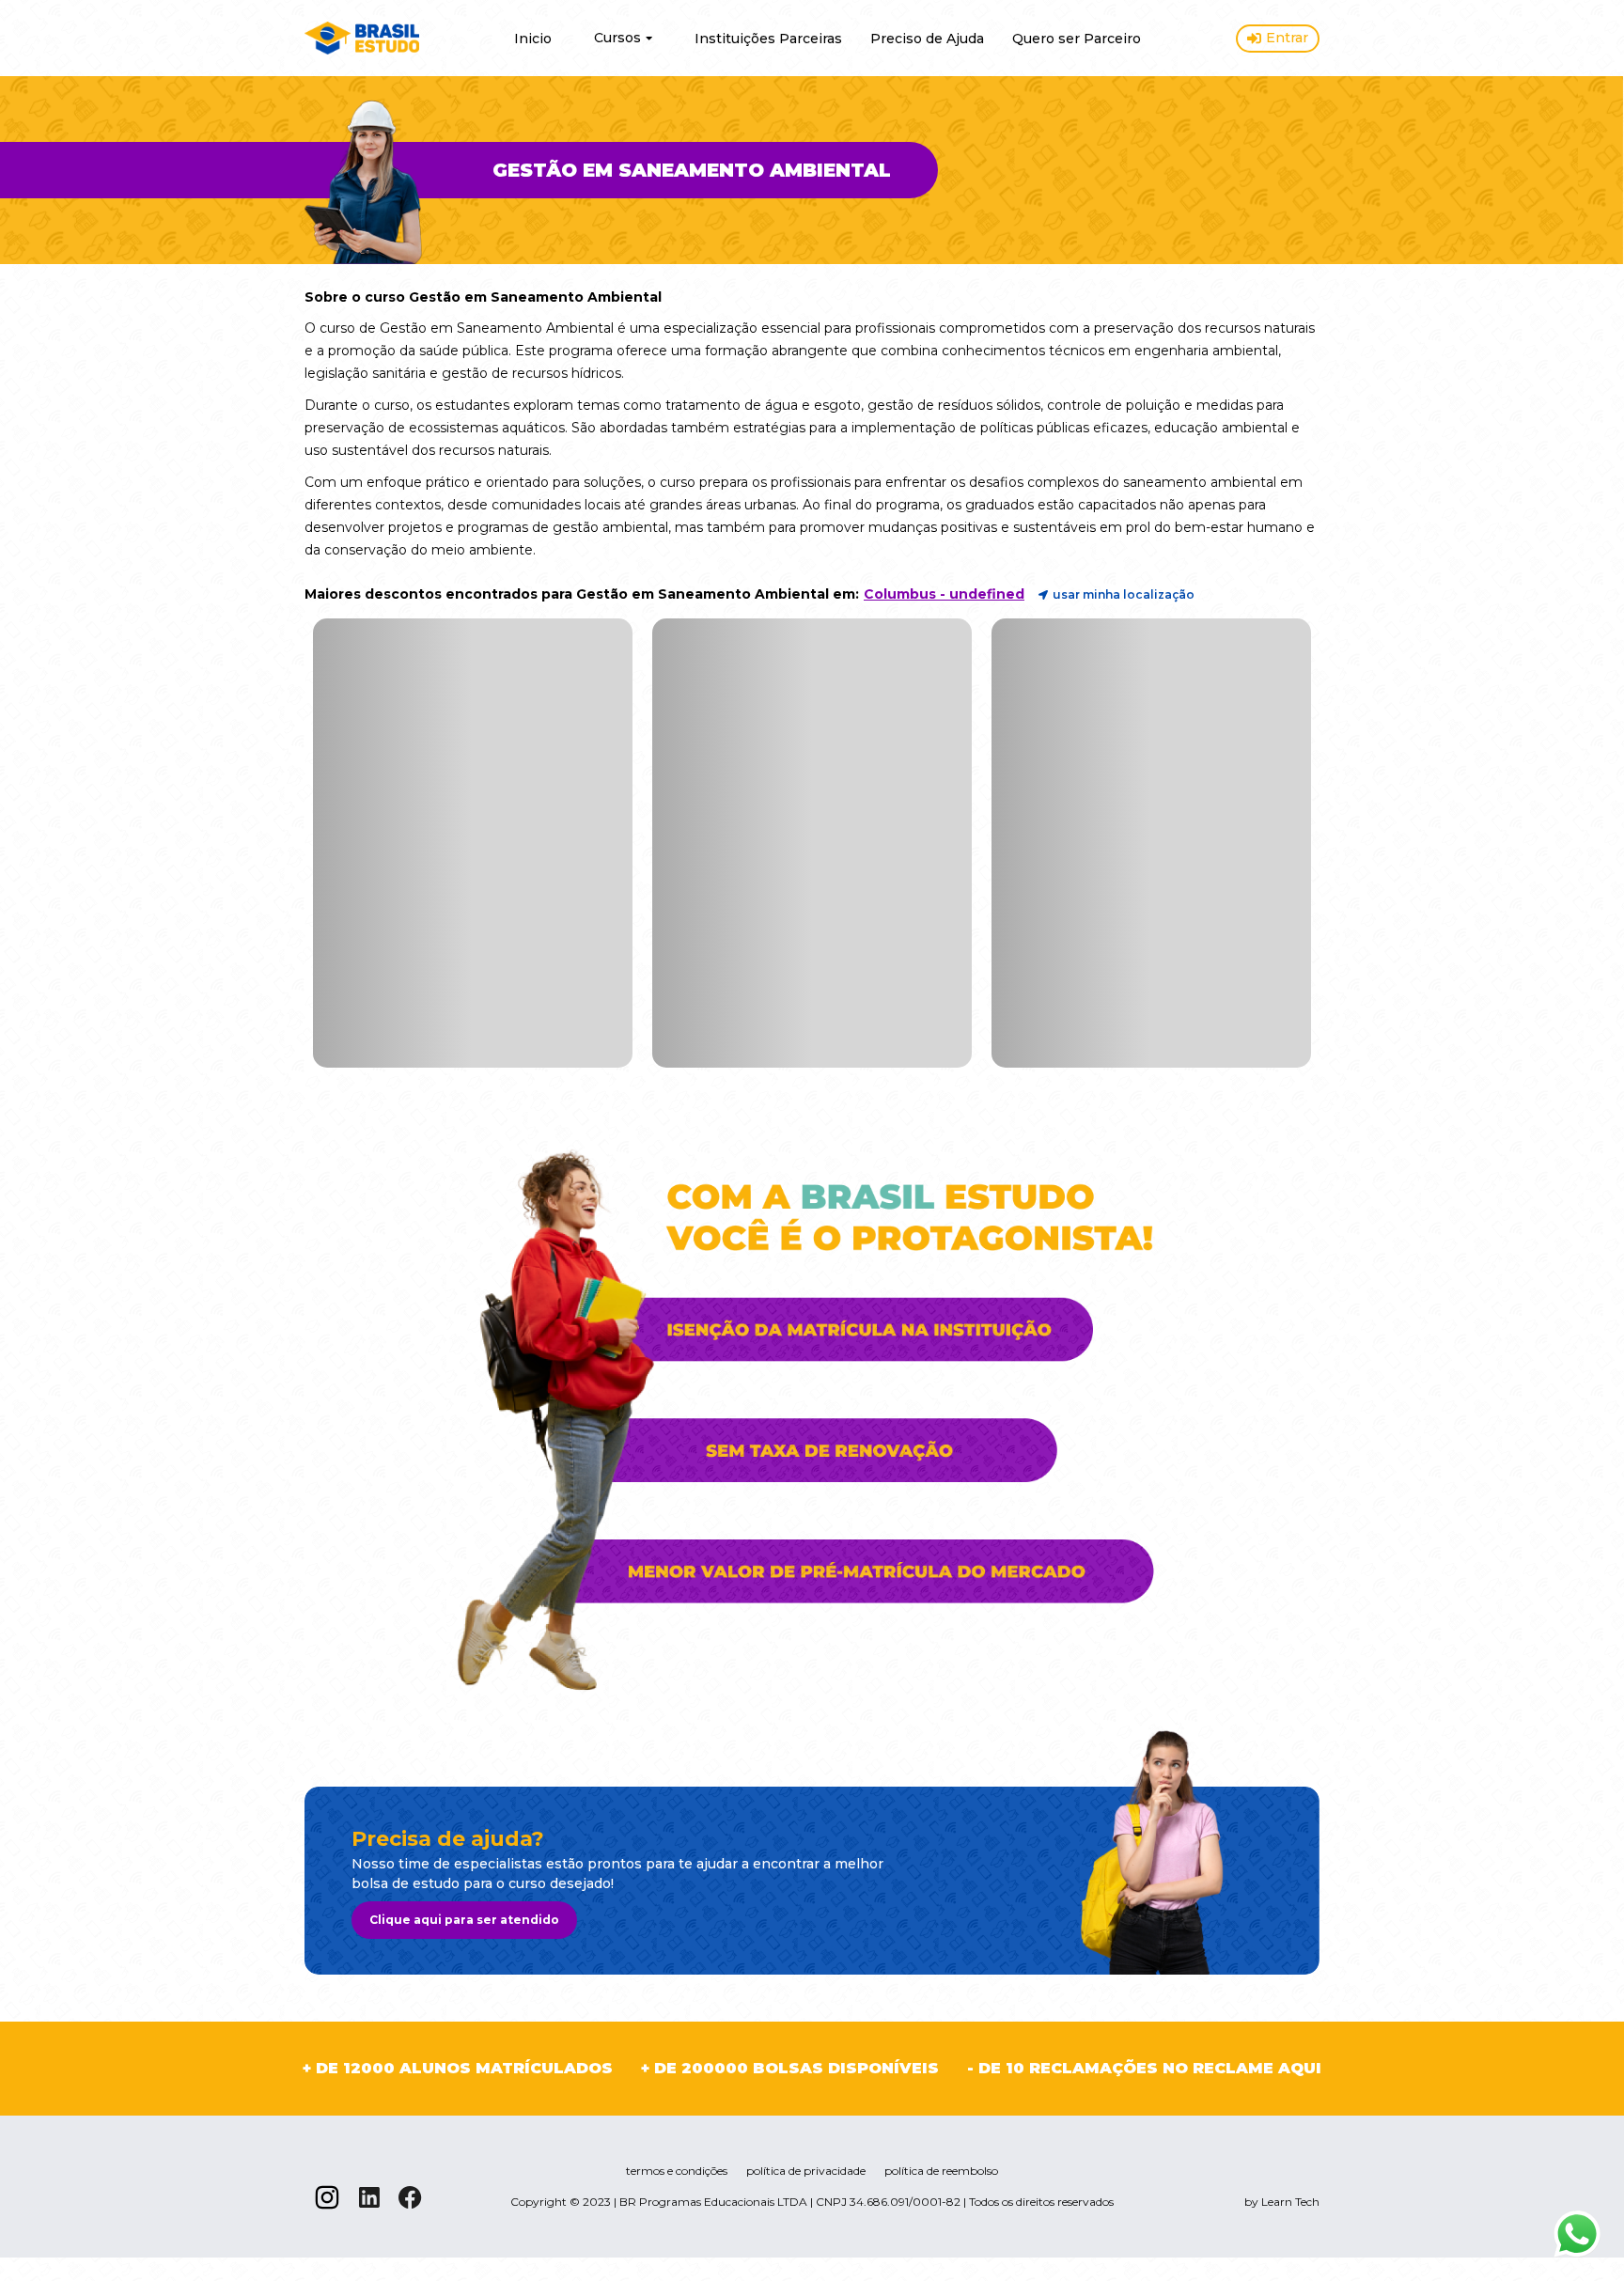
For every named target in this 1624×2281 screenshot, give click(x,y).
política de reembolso (941, 2171)
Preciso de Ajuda (927, 39)
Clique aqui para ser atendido (464, 1920)
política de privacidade (806, 2171)
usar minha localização (1124, 595)
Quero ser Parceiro (1077, 39)
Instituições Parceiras (768, 39)
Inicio (533, 39)
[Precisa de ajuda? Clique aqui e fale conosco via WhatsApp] (1577, 2234)
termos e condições (677, 2171)
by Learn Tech (1282, 2202)
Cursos (617, 38)
